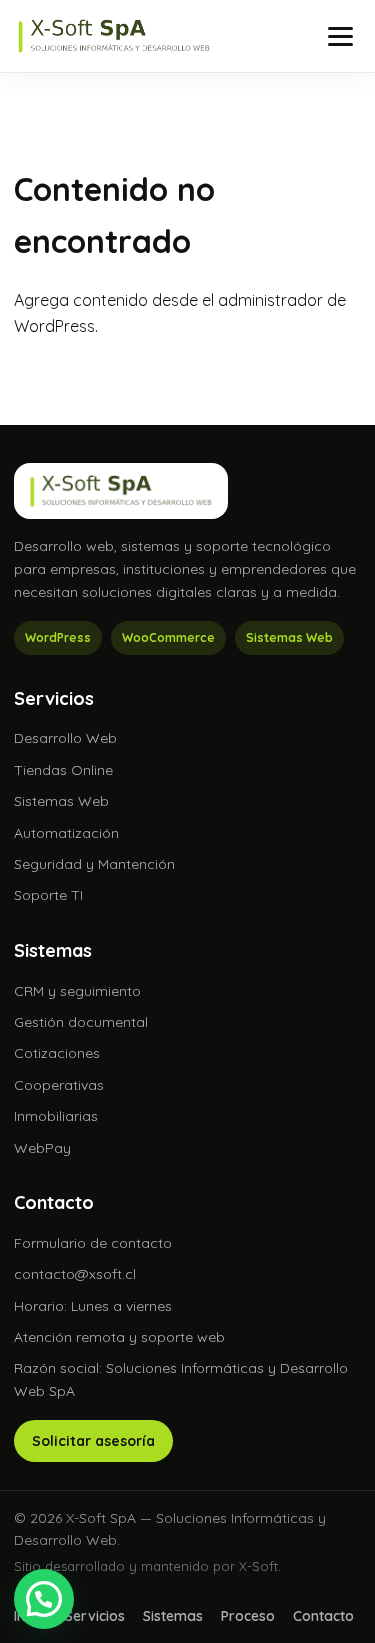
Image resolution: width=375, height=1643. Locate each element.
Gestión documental (81, 1022)
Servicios (95, 1616)
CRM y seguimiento (77, 991)
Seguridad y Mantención (94, 864)
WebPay (42, 1148)
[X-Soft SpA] (114, 36)
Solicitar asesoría (93, 1441)
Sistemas (173, 1616)
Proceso (248, 1616)
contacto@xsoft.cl (75, 1274)
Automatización (66, 833)
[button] (44, 1599)
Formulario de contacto (93, 1243)
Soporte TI (48, 895)
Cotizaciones (57, 1053)
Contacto (323, 1616)
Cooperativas (59, 1085)
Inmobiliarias (56, 1116)
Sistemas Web (61, 801)
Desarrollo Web (65, 738)
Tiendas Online (63, 770)
